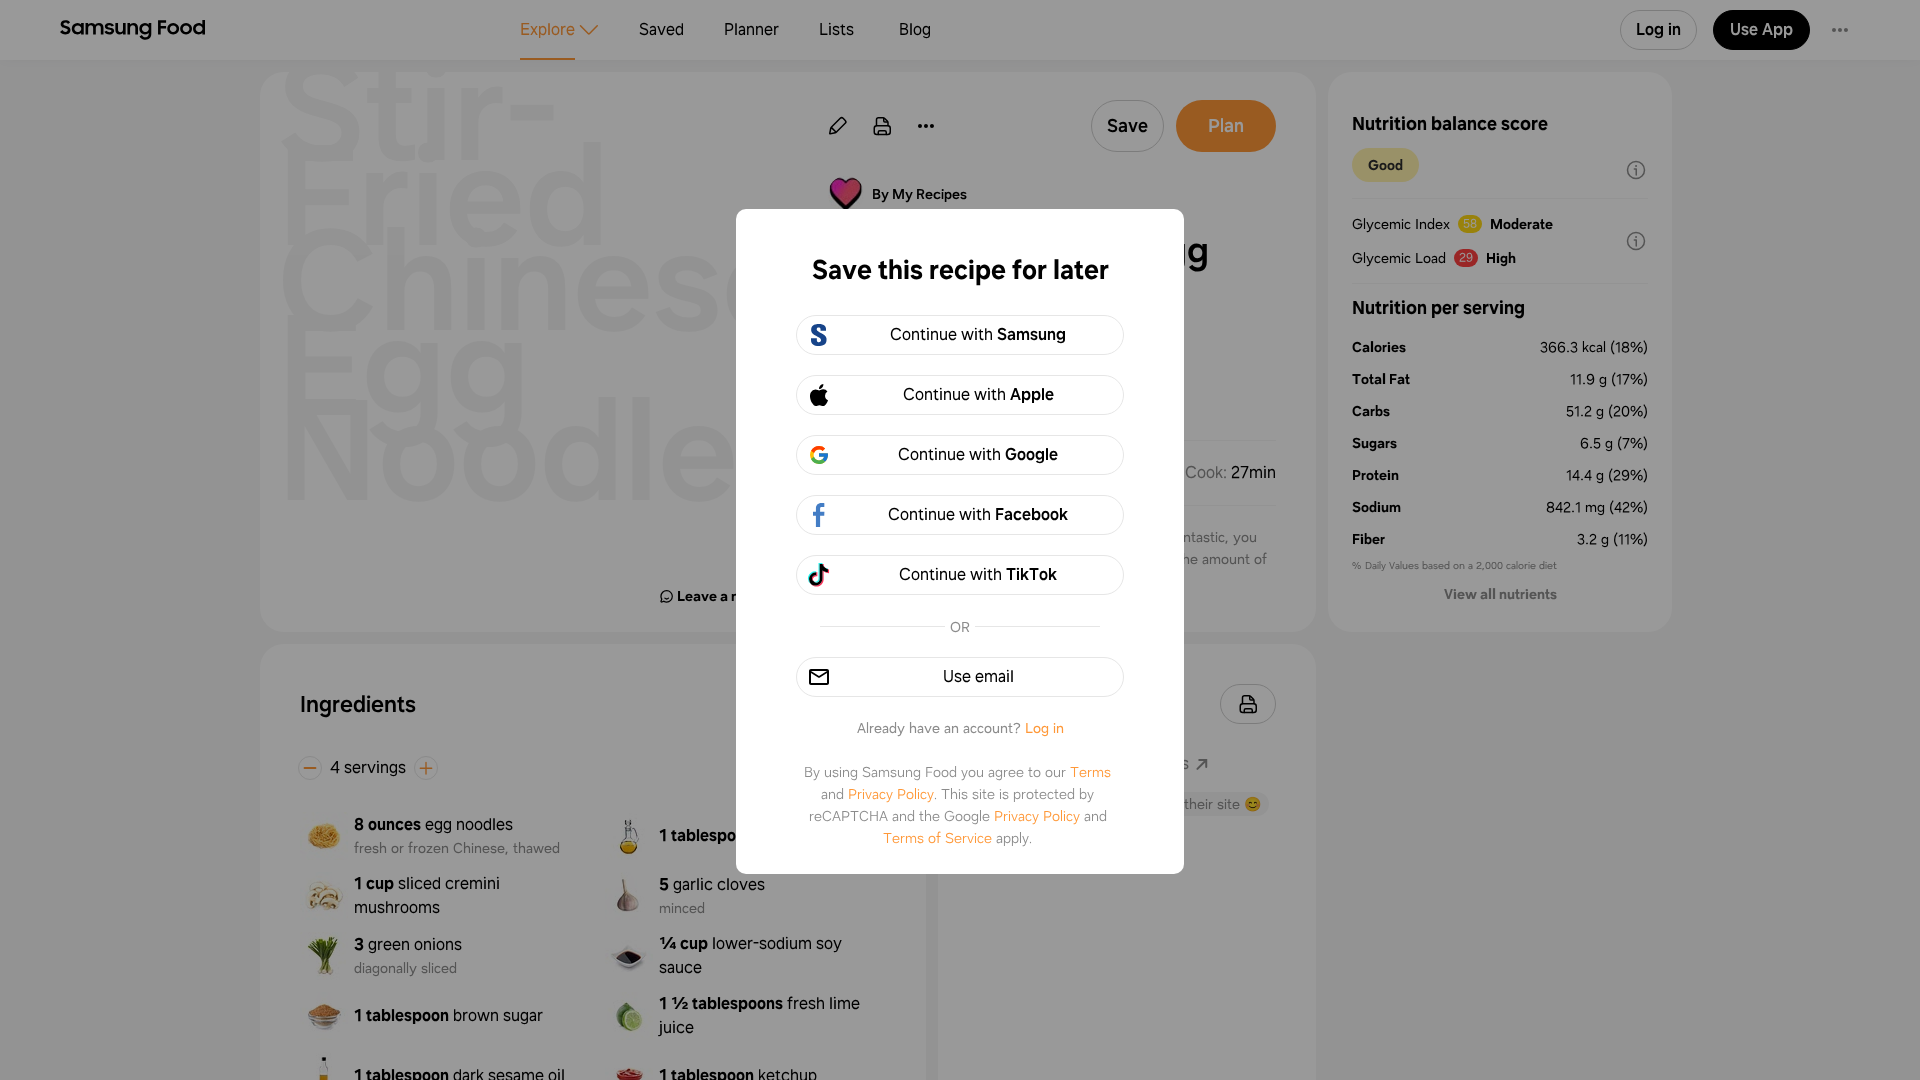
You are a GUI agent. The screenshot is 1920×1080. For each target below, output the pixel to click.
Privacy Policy (891, 794)
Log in (1044, 728)
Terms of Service (937, 838)
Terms (1090, 772)
